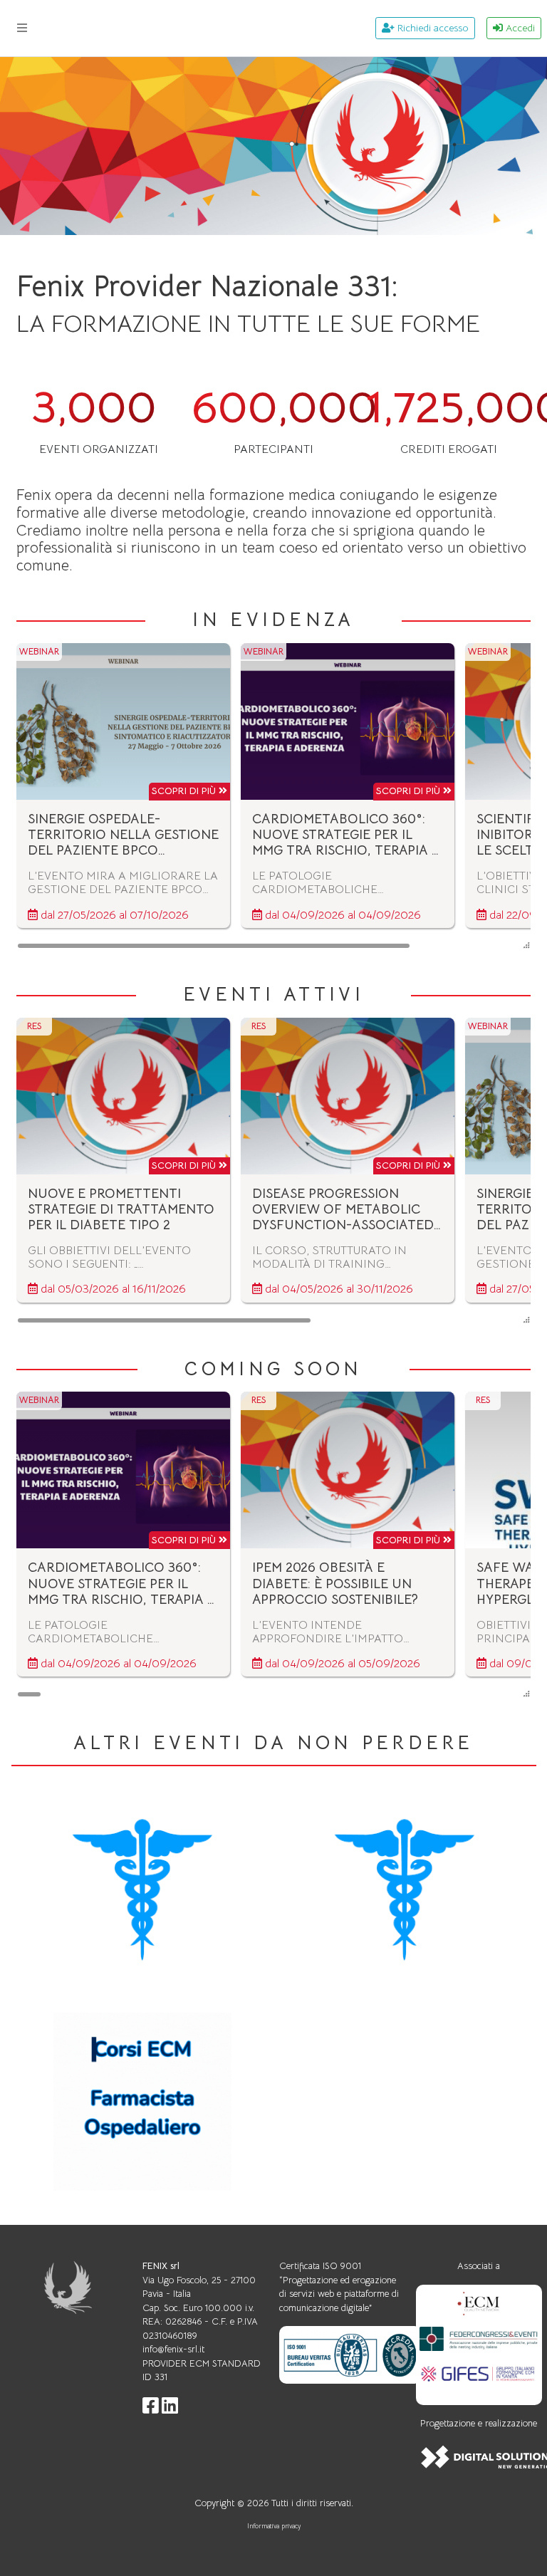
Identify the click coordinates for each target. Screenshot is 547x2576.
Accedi (519, 28)
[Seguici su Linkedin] (170, 2409)
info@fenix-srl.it (173, 2349)
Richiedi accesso (432, 28)
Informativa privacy (274, 2526)
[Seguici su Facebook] (151, 2409)
